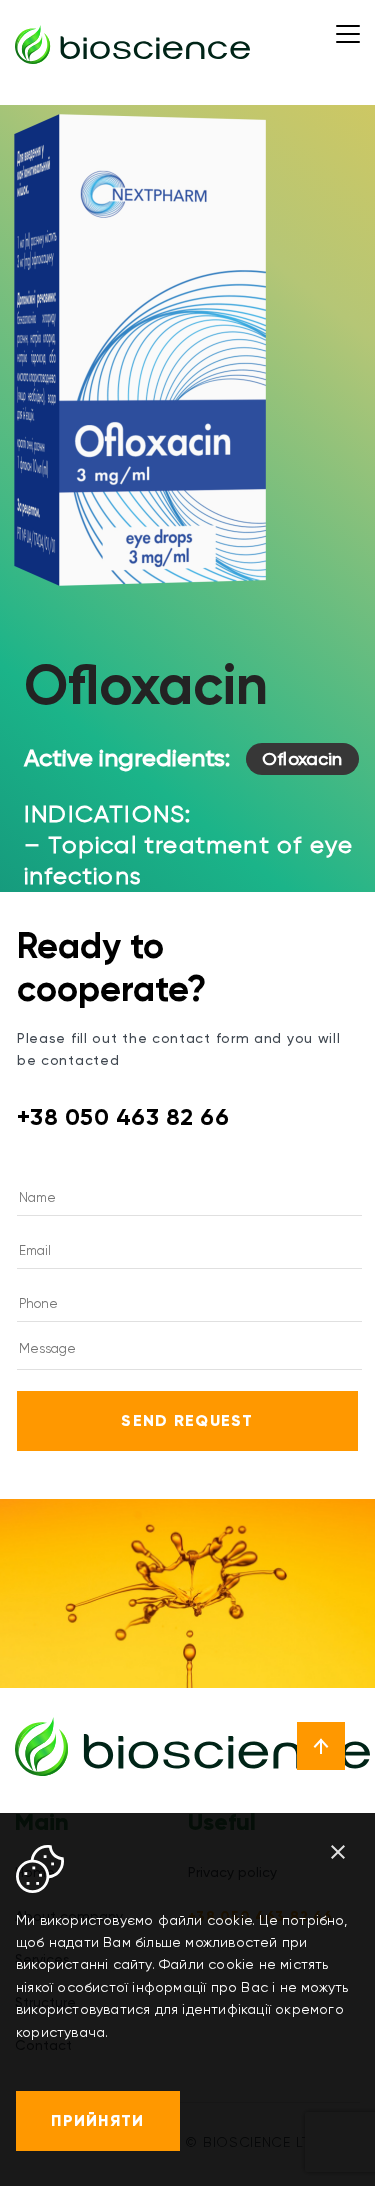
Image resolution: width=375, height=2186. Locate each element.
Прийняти (97, 2120)
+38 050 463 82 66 (123, 1117)
